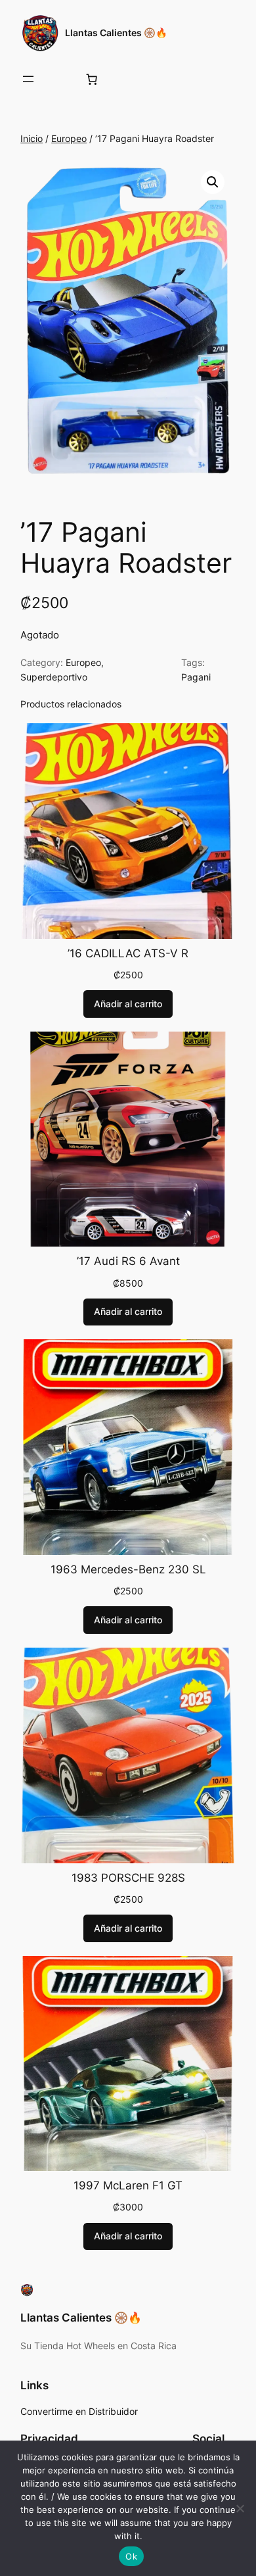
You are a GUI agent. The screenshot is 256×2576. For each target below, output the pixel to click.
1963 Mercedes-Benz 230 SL (128, 1569)
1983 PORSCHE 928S (128, 1878)
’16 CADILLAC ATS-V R (128, 953)
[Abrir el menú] (28, 79)
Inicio (32, 138)
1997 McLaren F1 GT (128, 2185)
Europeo (69, 138)
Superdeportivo (54, 677)
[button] (213, 182)
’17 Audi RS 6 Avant (128, 1261)
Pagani (196, 677)
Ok (131, 2556)
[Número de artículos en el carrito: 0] (92, 79)
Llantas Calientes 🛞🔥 (116, 33)
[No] (240, 2508)
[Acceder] (60, 79)
